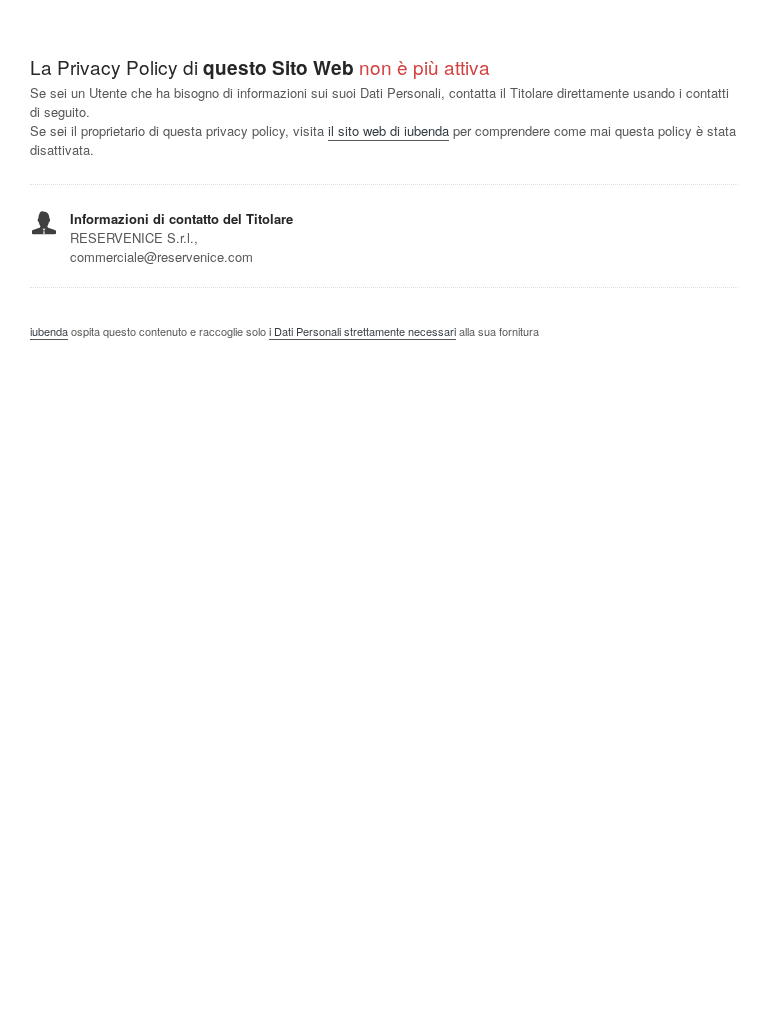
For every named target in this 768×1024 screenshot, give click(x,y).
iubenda (49, 331)
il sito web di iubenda (388, 130)
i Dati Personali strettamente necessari (362, 331)
